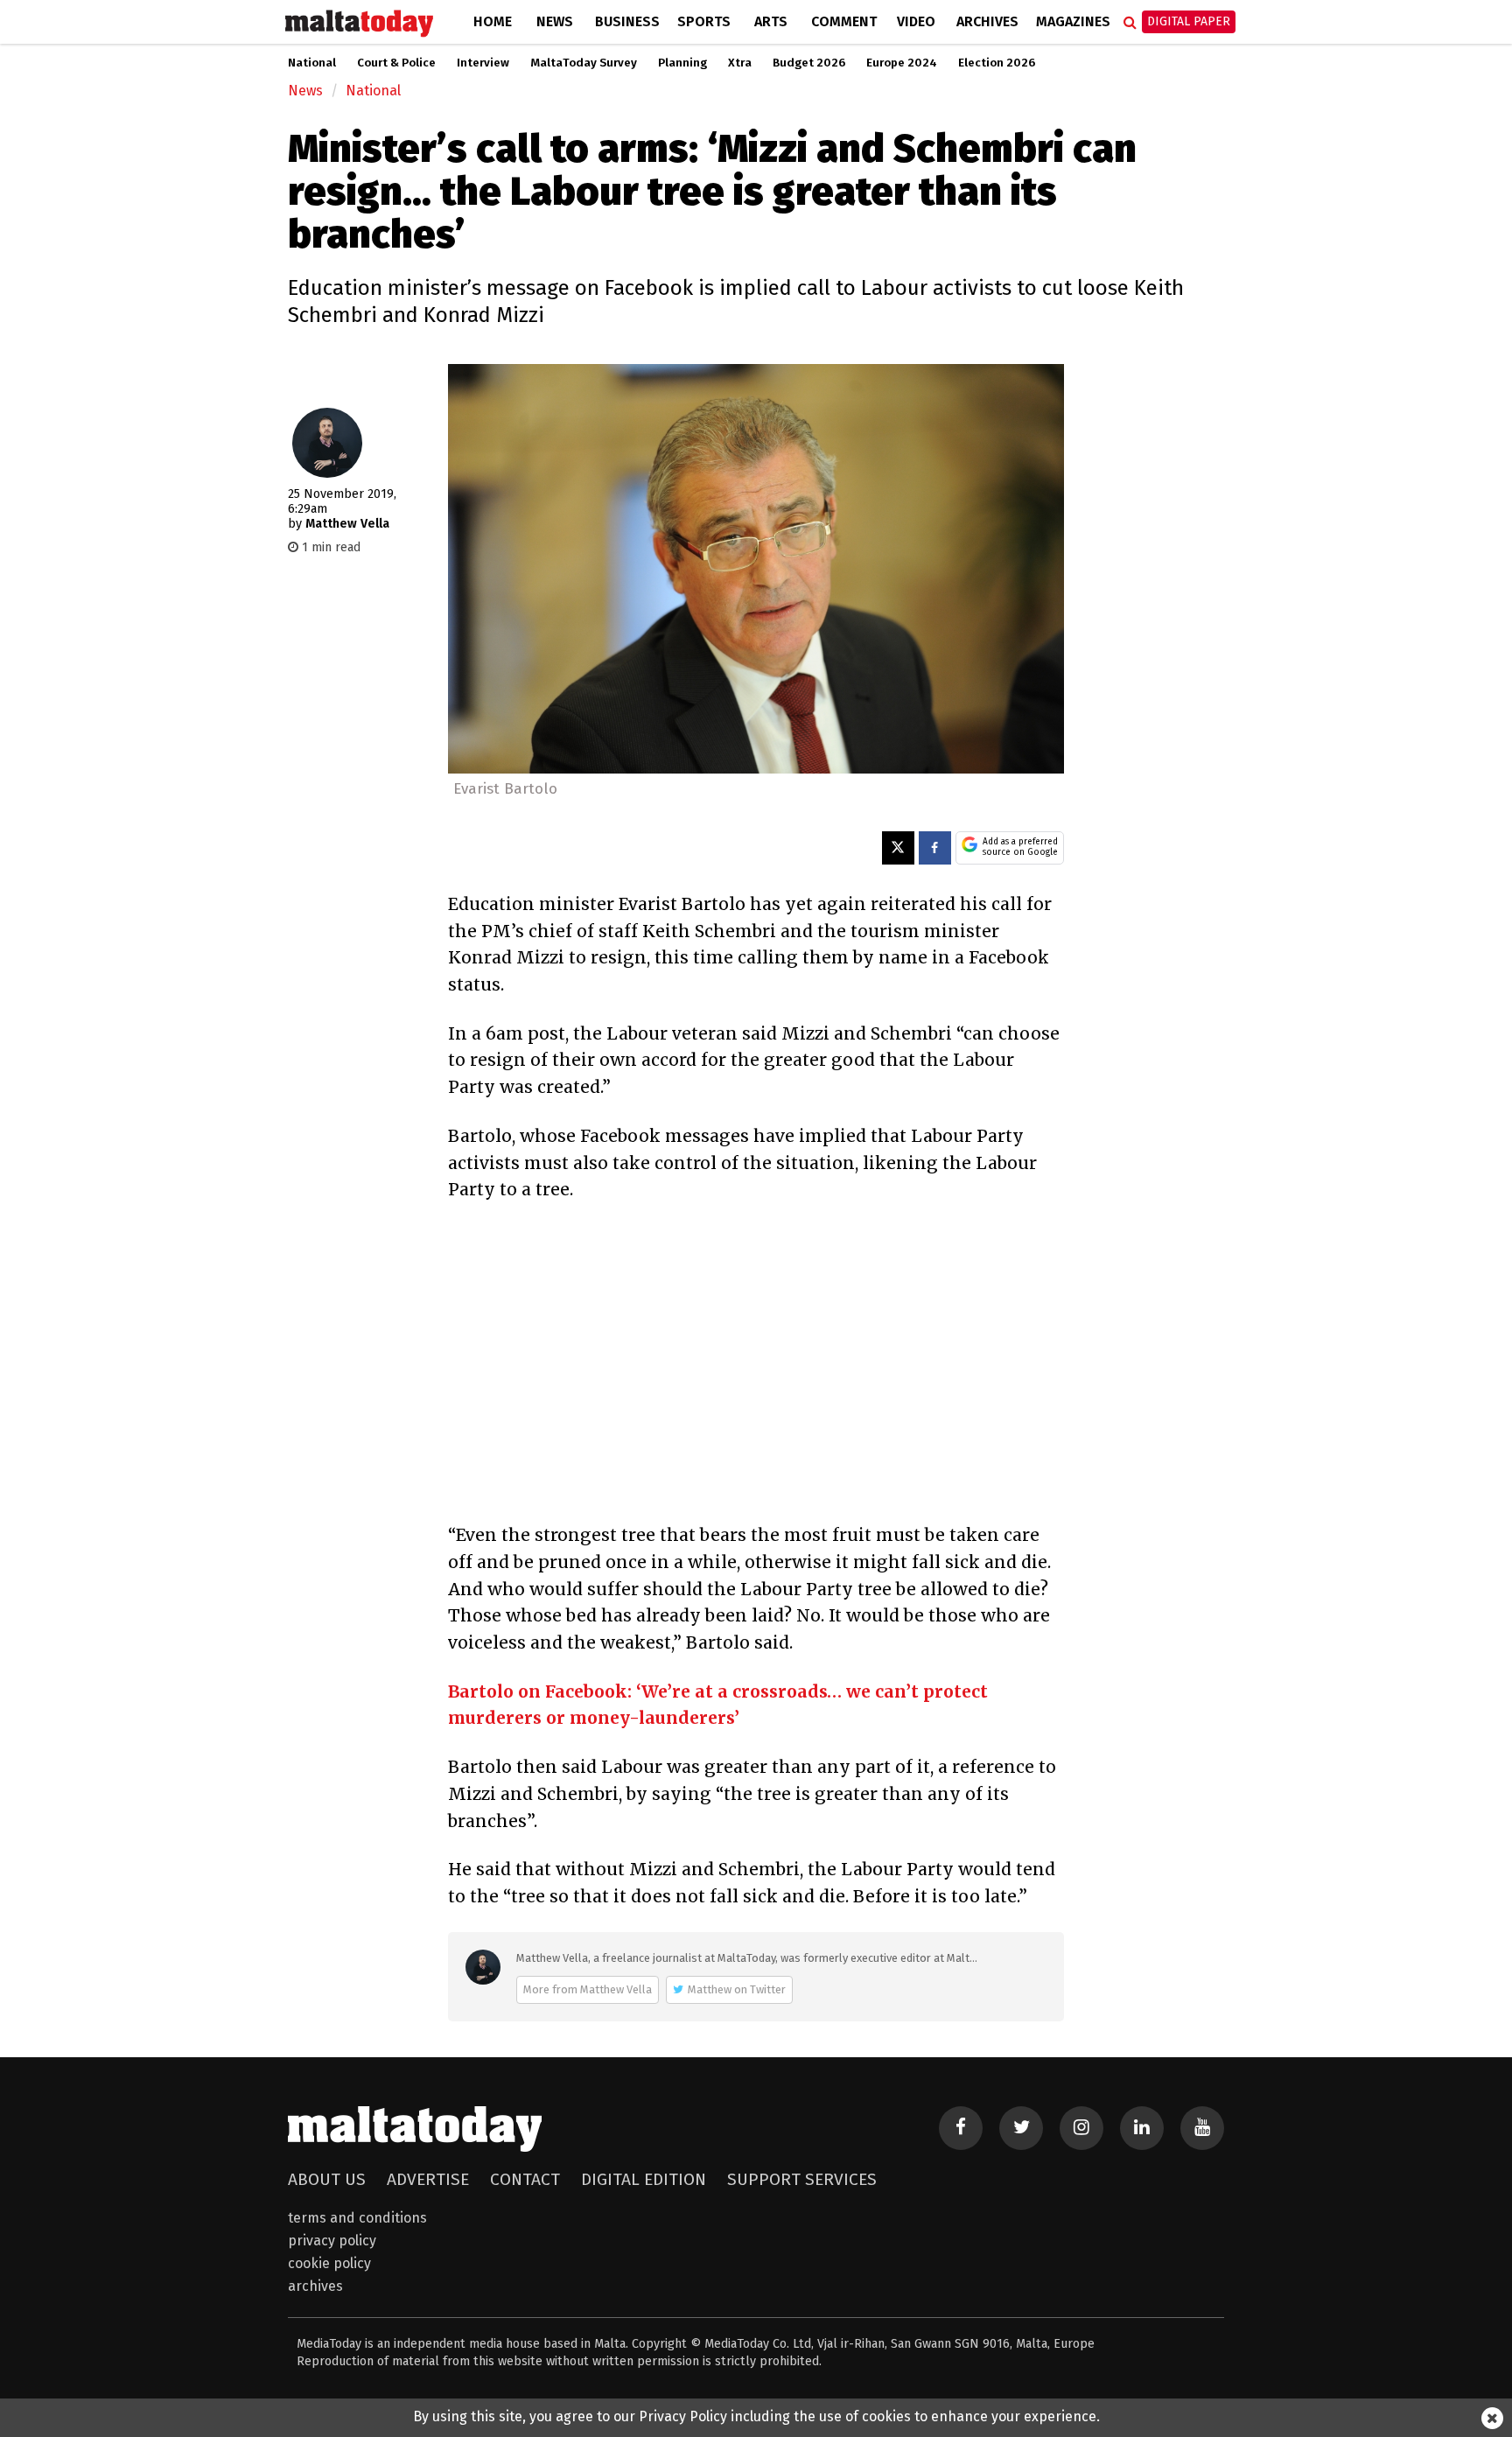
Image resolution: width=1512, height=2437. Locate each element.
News (555, 21)
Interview (483, 63)
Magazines (1073, 21)
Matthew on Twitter (737, 1989)
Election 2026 (997, 63)
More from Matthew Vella (588, 1989)
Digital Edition (644, 2179)
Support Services (802, 2179)
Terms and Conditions (357, 2218)
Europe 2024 (902, 63)
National (312, 63)
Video (916, 21)
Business (627, 21)
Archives (987, 21)
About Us (327, 2179)
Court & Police (396, 63)
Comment (844, 21)
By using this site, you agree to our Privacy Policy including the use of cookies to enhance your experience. (756, 2416)
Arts (771, 21)
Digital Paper (1189, 21)
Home (493, 21)
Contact (525, 2179)
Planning (682, 63)
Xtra (740, 63)
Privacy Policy (332, 2241)
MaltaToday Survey (584, 63)
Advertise (428, 2179)
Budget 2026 (809, 63)
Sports (704, 21)
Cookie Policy (329, 2263)
